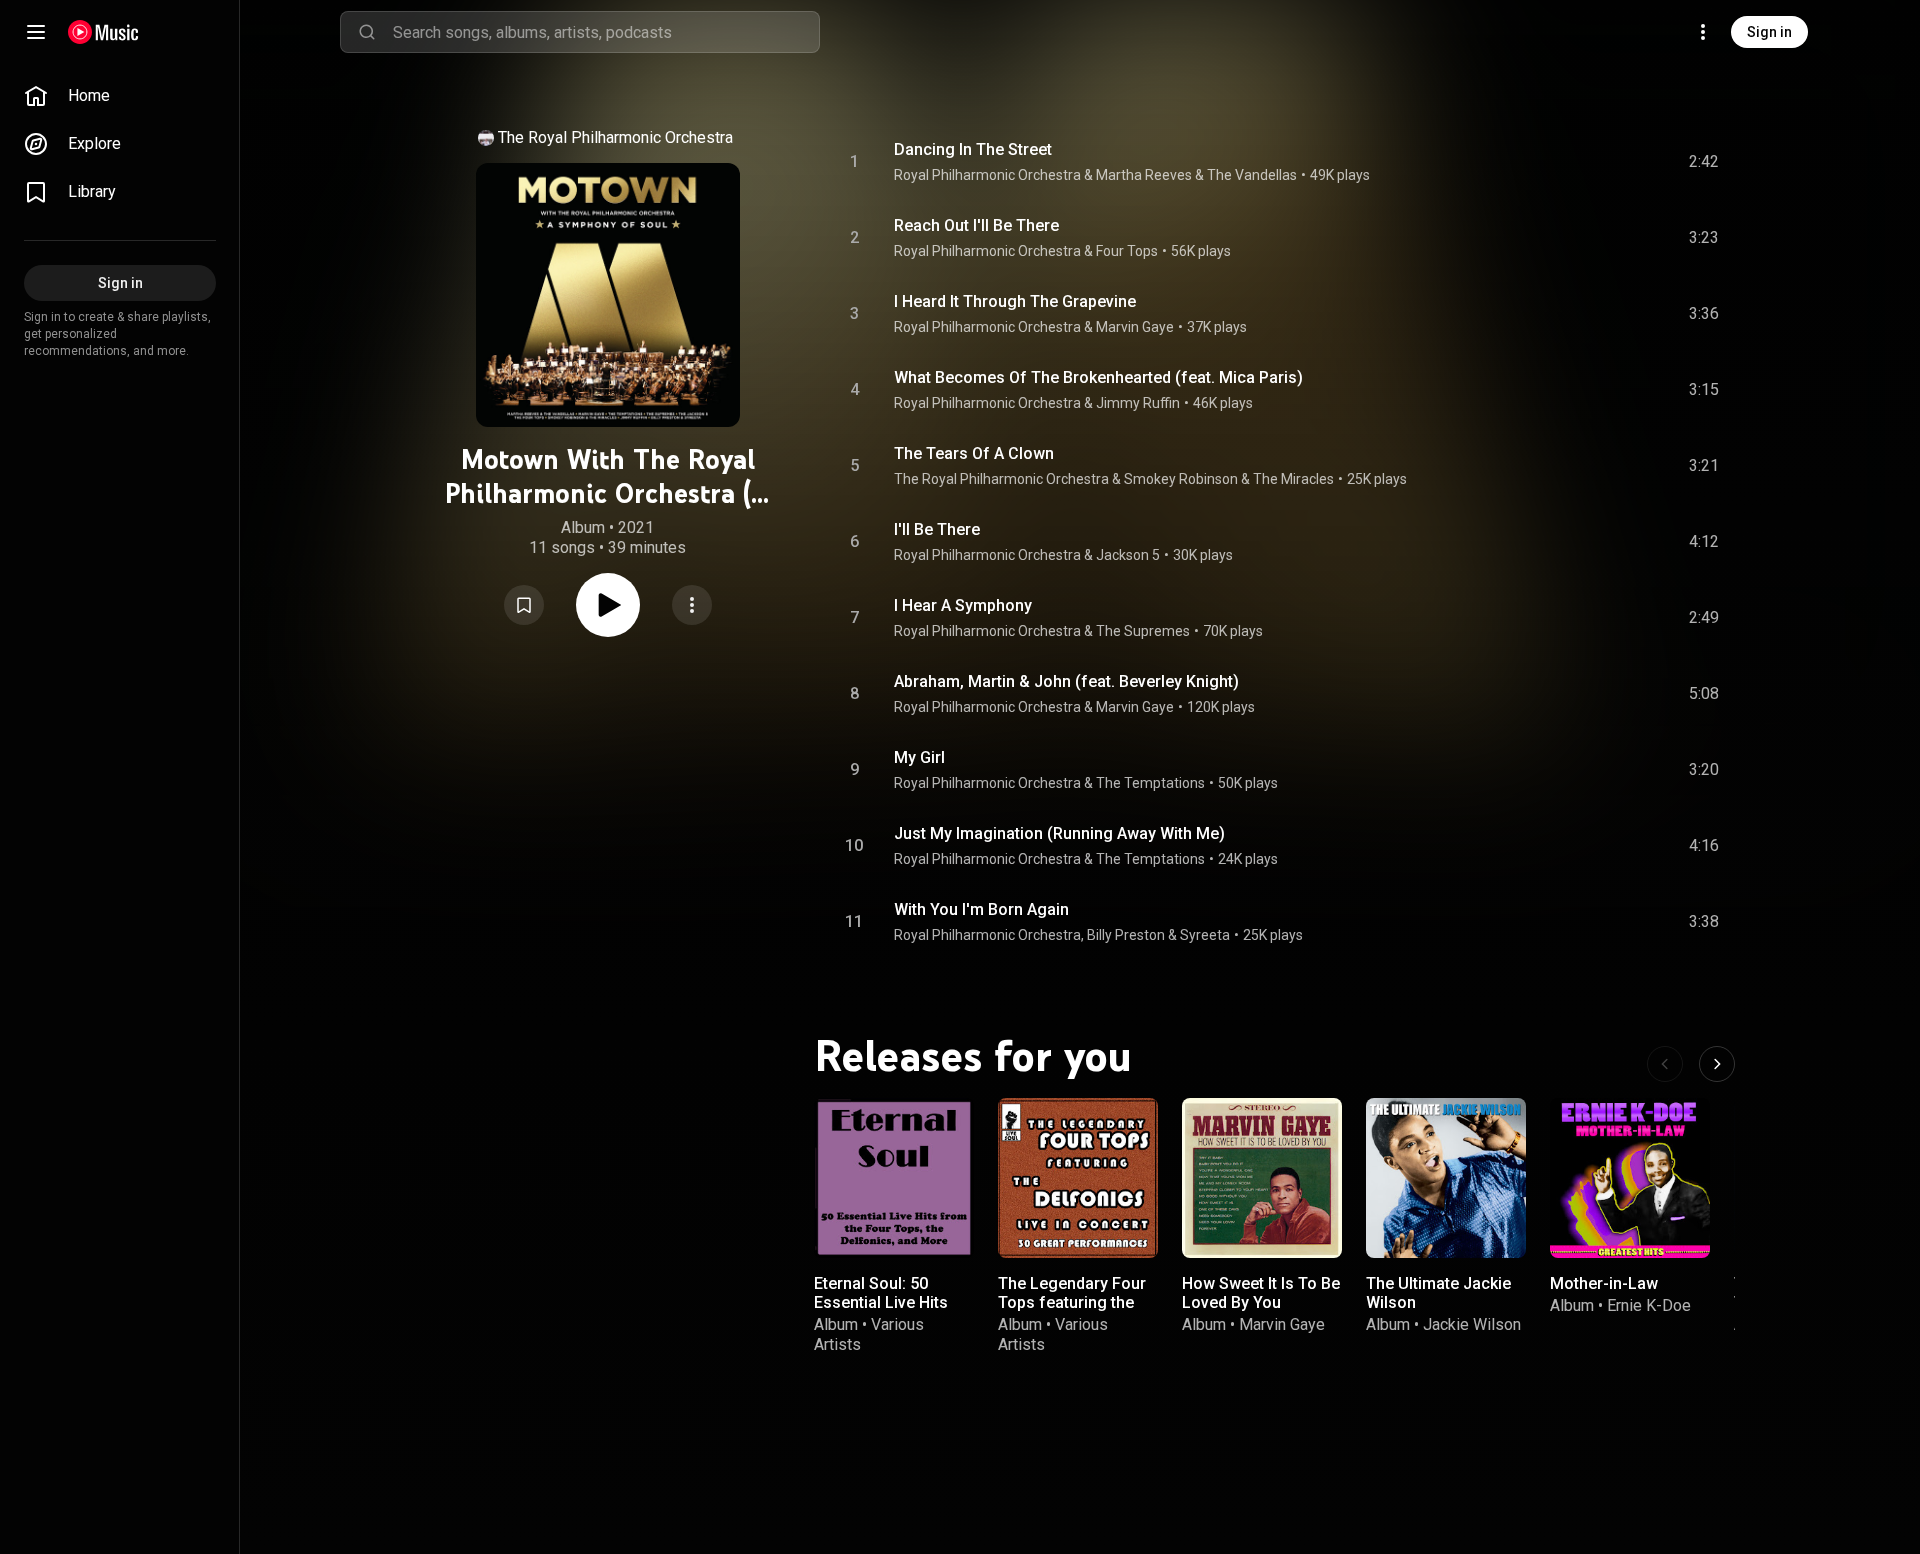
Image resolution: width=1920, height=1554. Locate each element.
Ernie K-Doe (1649, 1305)
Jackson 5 (1128, 555)
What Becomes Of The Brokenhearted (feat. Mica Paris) (1098, 377)
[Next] (1717, 1064)
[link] (120, 96)
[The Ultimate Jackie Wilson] (1446, 1178)
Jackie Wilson (1472, 1324)
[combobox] (606, 32)
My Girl (919, 757)
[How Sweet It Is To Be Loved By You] (1262, 1178)
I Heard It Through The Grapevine (1015, 301)
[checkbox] (1705, 162)
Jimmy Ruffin (1138, 403)
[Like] (1553, 162)
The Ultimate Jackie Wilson (1438, 1293)
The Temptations (1150, 783)
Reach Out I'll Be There (976, 225)
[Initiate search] (367, 32)
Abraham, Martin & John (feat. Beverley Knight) (1066, 681)
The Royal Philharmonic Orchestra (615, 137)
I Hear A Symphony (963, 605)
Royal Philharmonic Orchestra (987, 175)
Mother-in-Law (1604, 1283)
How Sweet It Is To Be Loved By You (1261, 1293)
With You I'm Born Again (981, 909)
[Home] (103, 32)
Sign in (1769, 32)
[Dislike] (1591, 162)
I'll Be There (937, 529)
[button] (524, 605)
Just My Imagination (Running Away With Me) (1059, 833)
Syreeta (1205, 935)
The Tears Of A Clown (974, 453)
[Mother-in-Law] (1630, 1178)
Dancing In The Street (973, 149)
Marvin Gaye (1135, 327)
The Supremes (1143, 631)
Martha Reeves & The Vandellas (1196, 175)
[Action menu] (692, 605)
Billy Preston (1126, 935)
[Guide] (36, 32)
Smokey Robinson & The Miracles (1229, 479)
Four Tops (1127, 251)
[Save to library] (524, 605)
